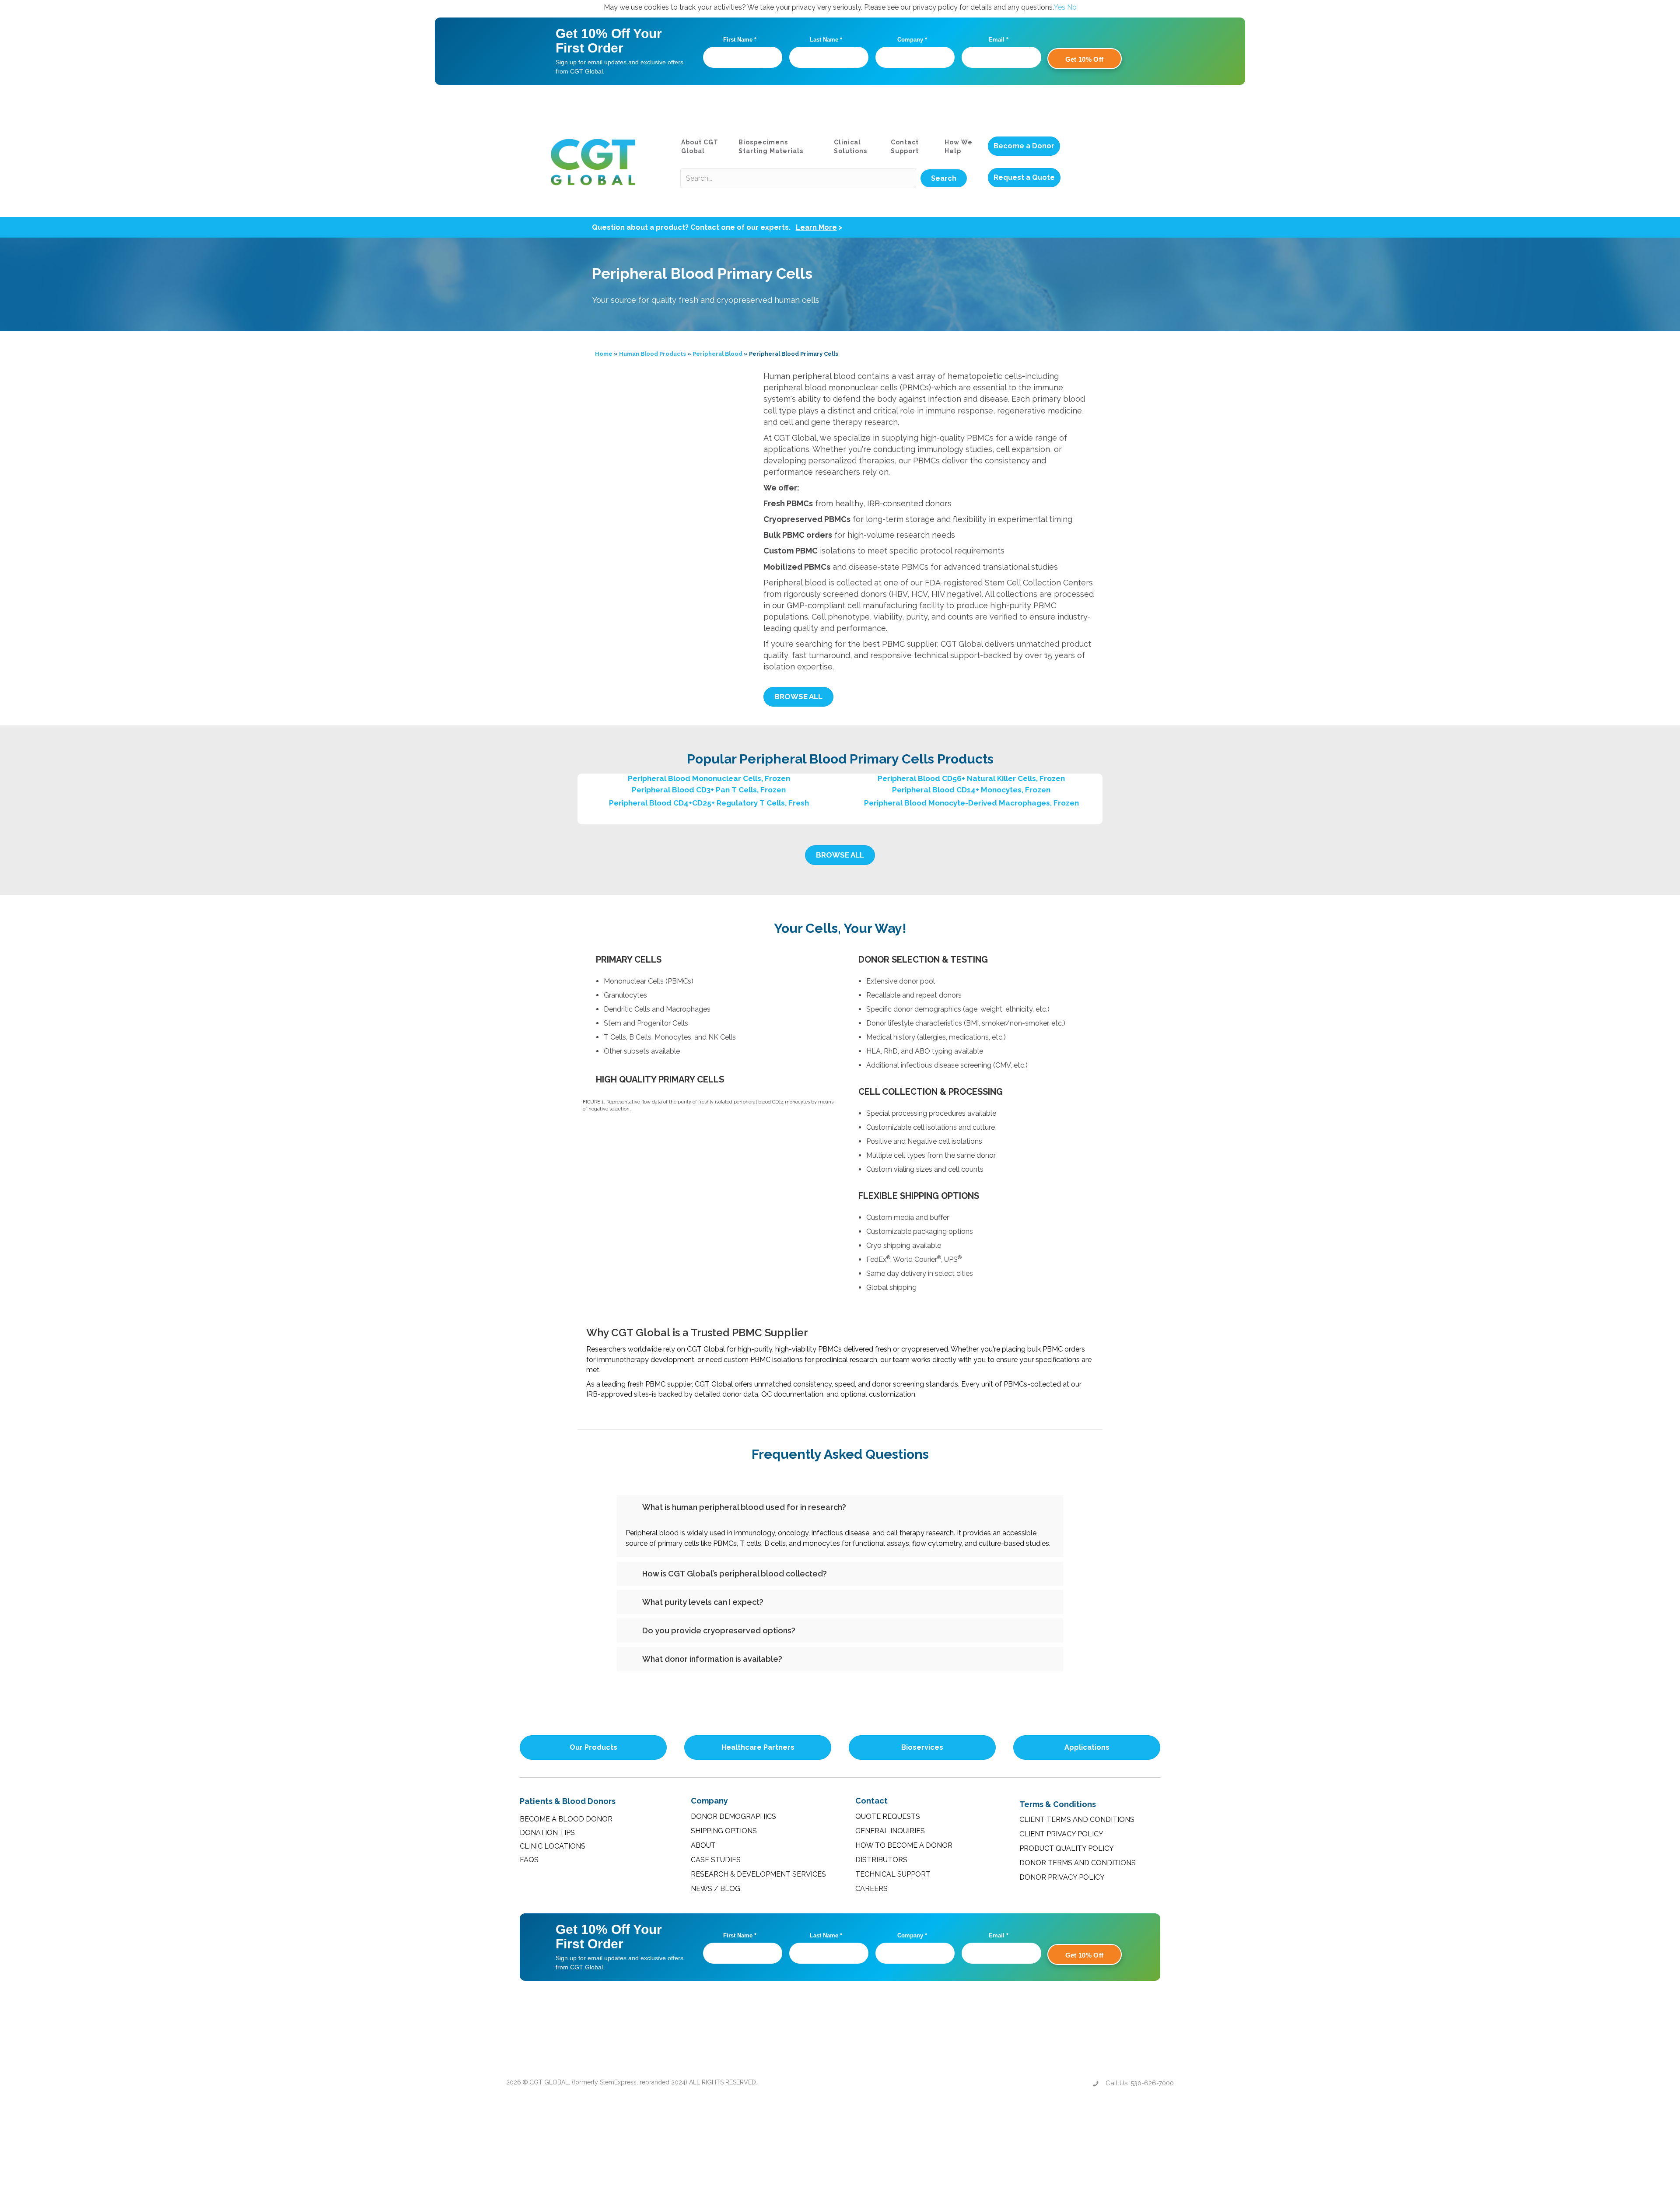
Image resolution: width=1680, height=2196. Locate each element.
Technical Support (893, 1874)
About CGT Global (700, 147)
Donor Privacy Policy (1062, 1877)
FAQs (529, 1860)
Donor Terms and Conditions (1078, 1863)
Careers (871, 1889)
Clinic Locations (553, 1846)
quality (776, 655)
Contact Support (905, 147)
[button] (944, 179)
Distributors (881, 1860)
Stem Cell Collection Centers (1039, 583)
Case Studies (716, 1860)
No (1072, 7)
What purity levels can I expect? (703, 1602)
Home (604, 354)
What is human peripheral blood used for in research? (744, 1507)
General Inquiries (890, 1831)
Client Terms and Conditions (1077, 1819)
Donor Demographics (733, 1816)
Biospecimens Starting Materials (771, 147)
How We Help (959, 147)
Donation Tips (547, 1833)
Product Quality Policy (1067, 1848)
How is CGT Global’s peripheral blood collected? (735, 1574)
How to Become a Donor (904, 1845)
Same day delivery (896, 1273)
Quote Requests (888, 1816)
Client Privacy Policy (1061, 1834)
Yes (1059, 7)
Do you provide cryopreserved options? (719, 1630)
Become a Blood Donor (566, 1819)
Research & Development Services (758, 1874)
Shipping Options (724, 1831)
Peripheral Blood (717, 354)
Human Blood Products (653, 354)
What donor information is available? (712, 1659)
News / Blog (716, 1889)
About (703, 1845)
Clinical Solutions (850, 147)
